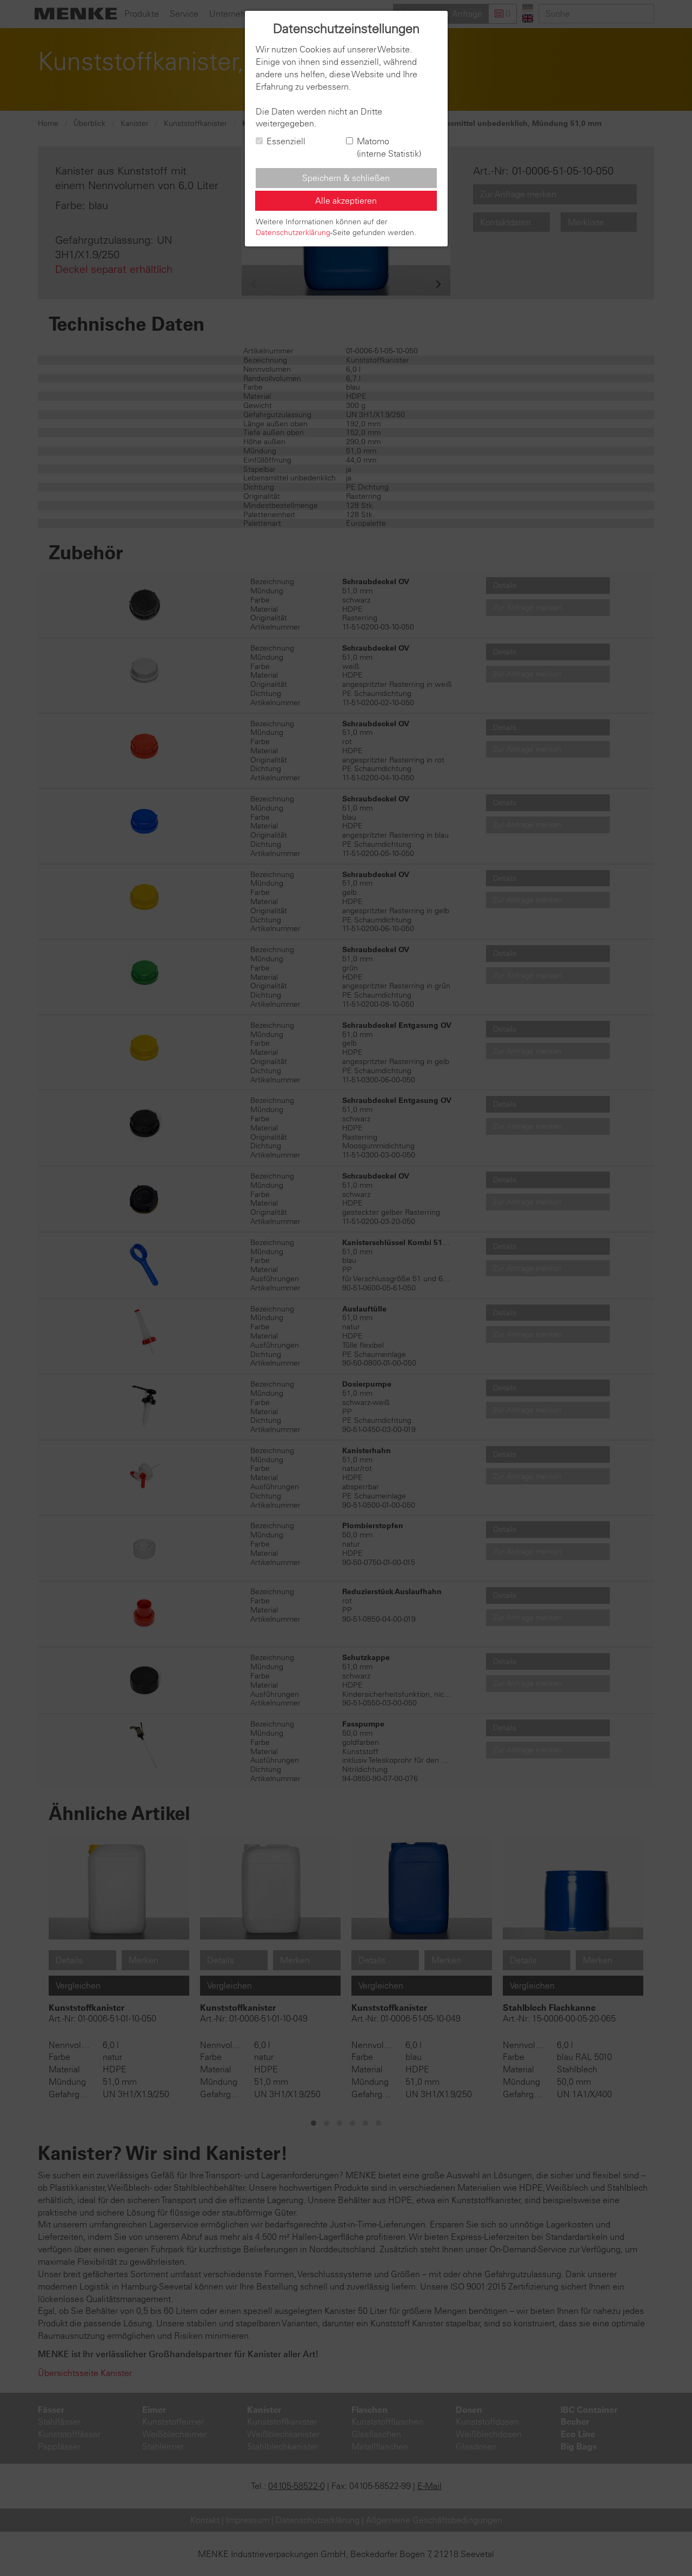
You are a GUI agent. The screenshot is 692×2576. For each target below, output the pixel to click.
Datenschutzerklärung (293, 232)
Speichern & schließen (346, 178)
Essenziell (286, 141)
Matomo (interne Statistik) (389, 147)
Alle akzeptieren (346, 200)
